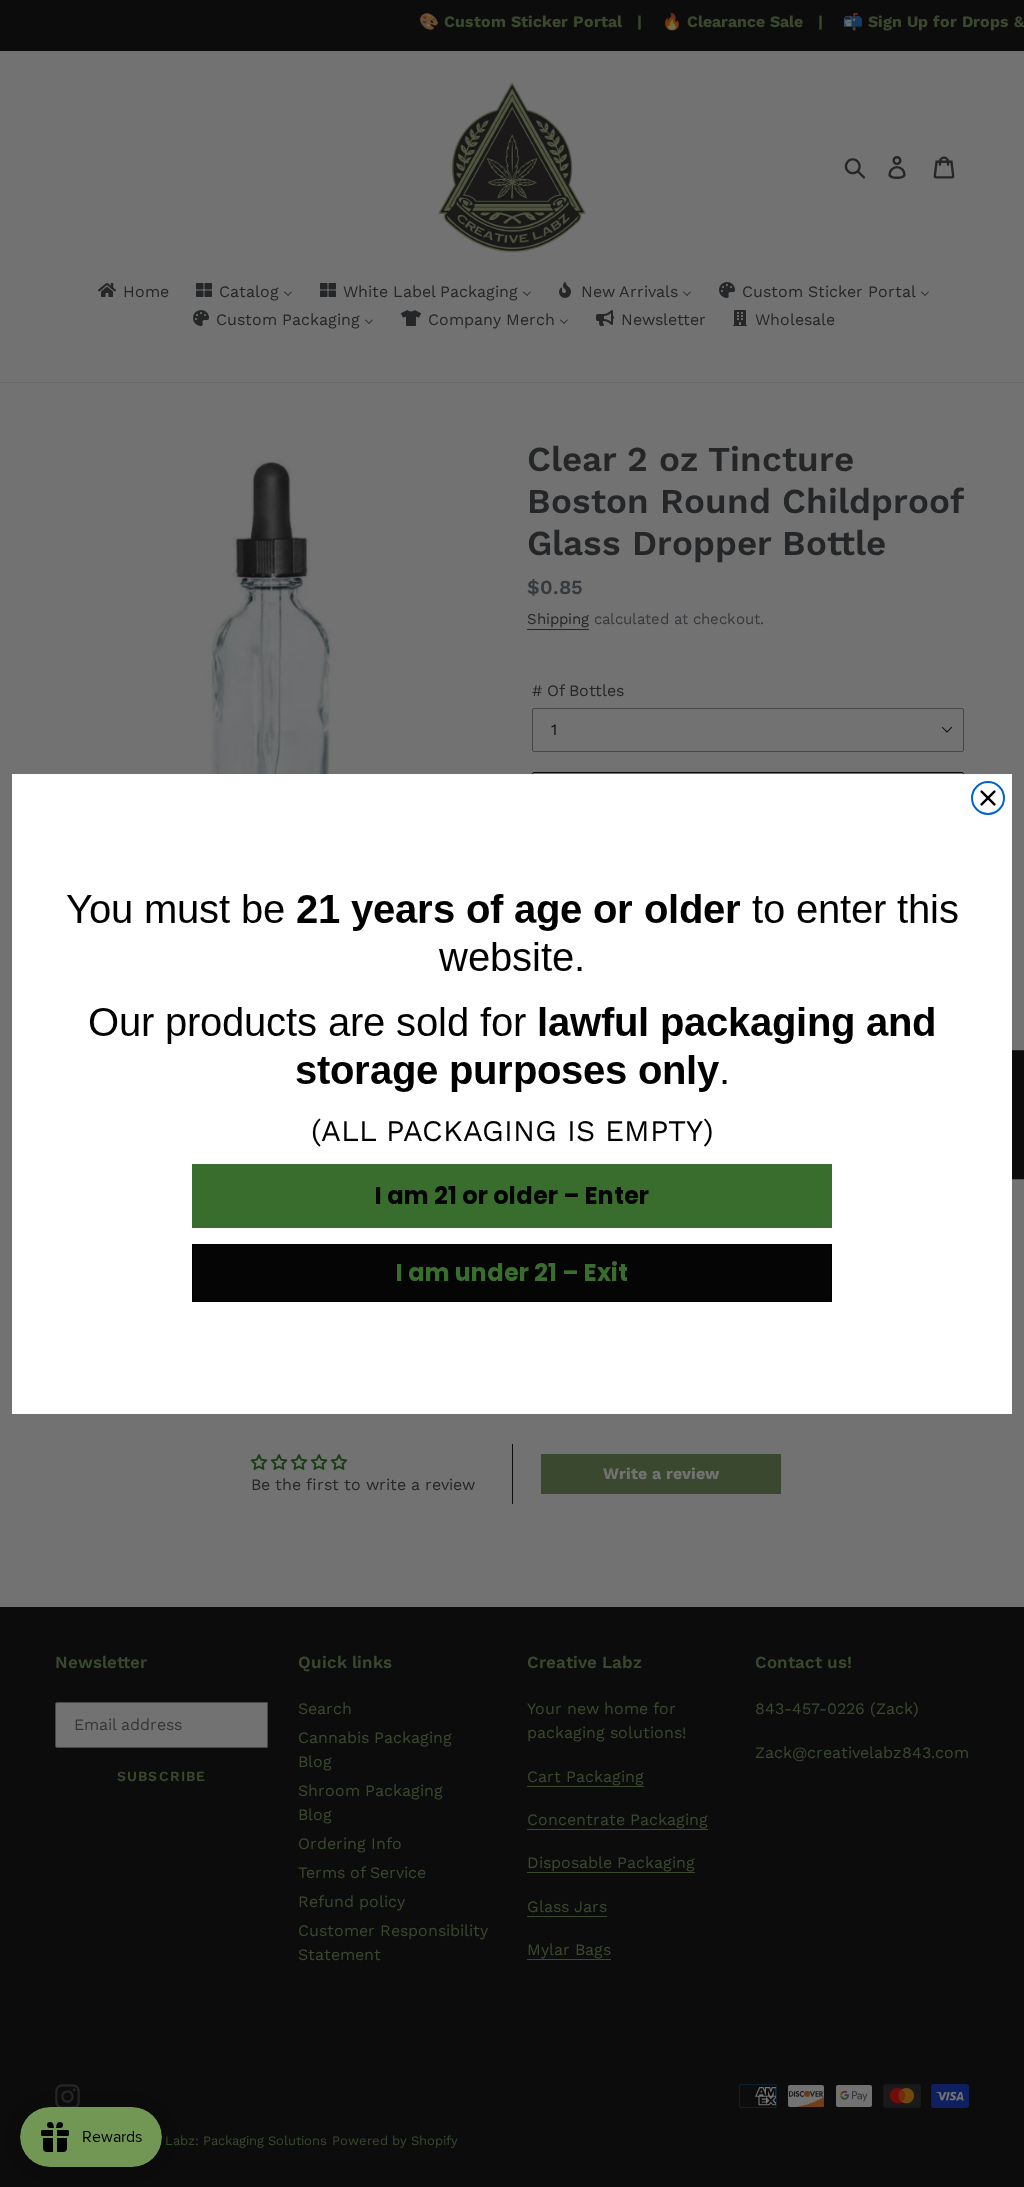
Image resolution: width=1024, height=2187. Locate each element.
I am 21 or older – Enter (512, 1195)
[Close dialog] (988, 798)
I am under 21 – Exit (512, 1272)
